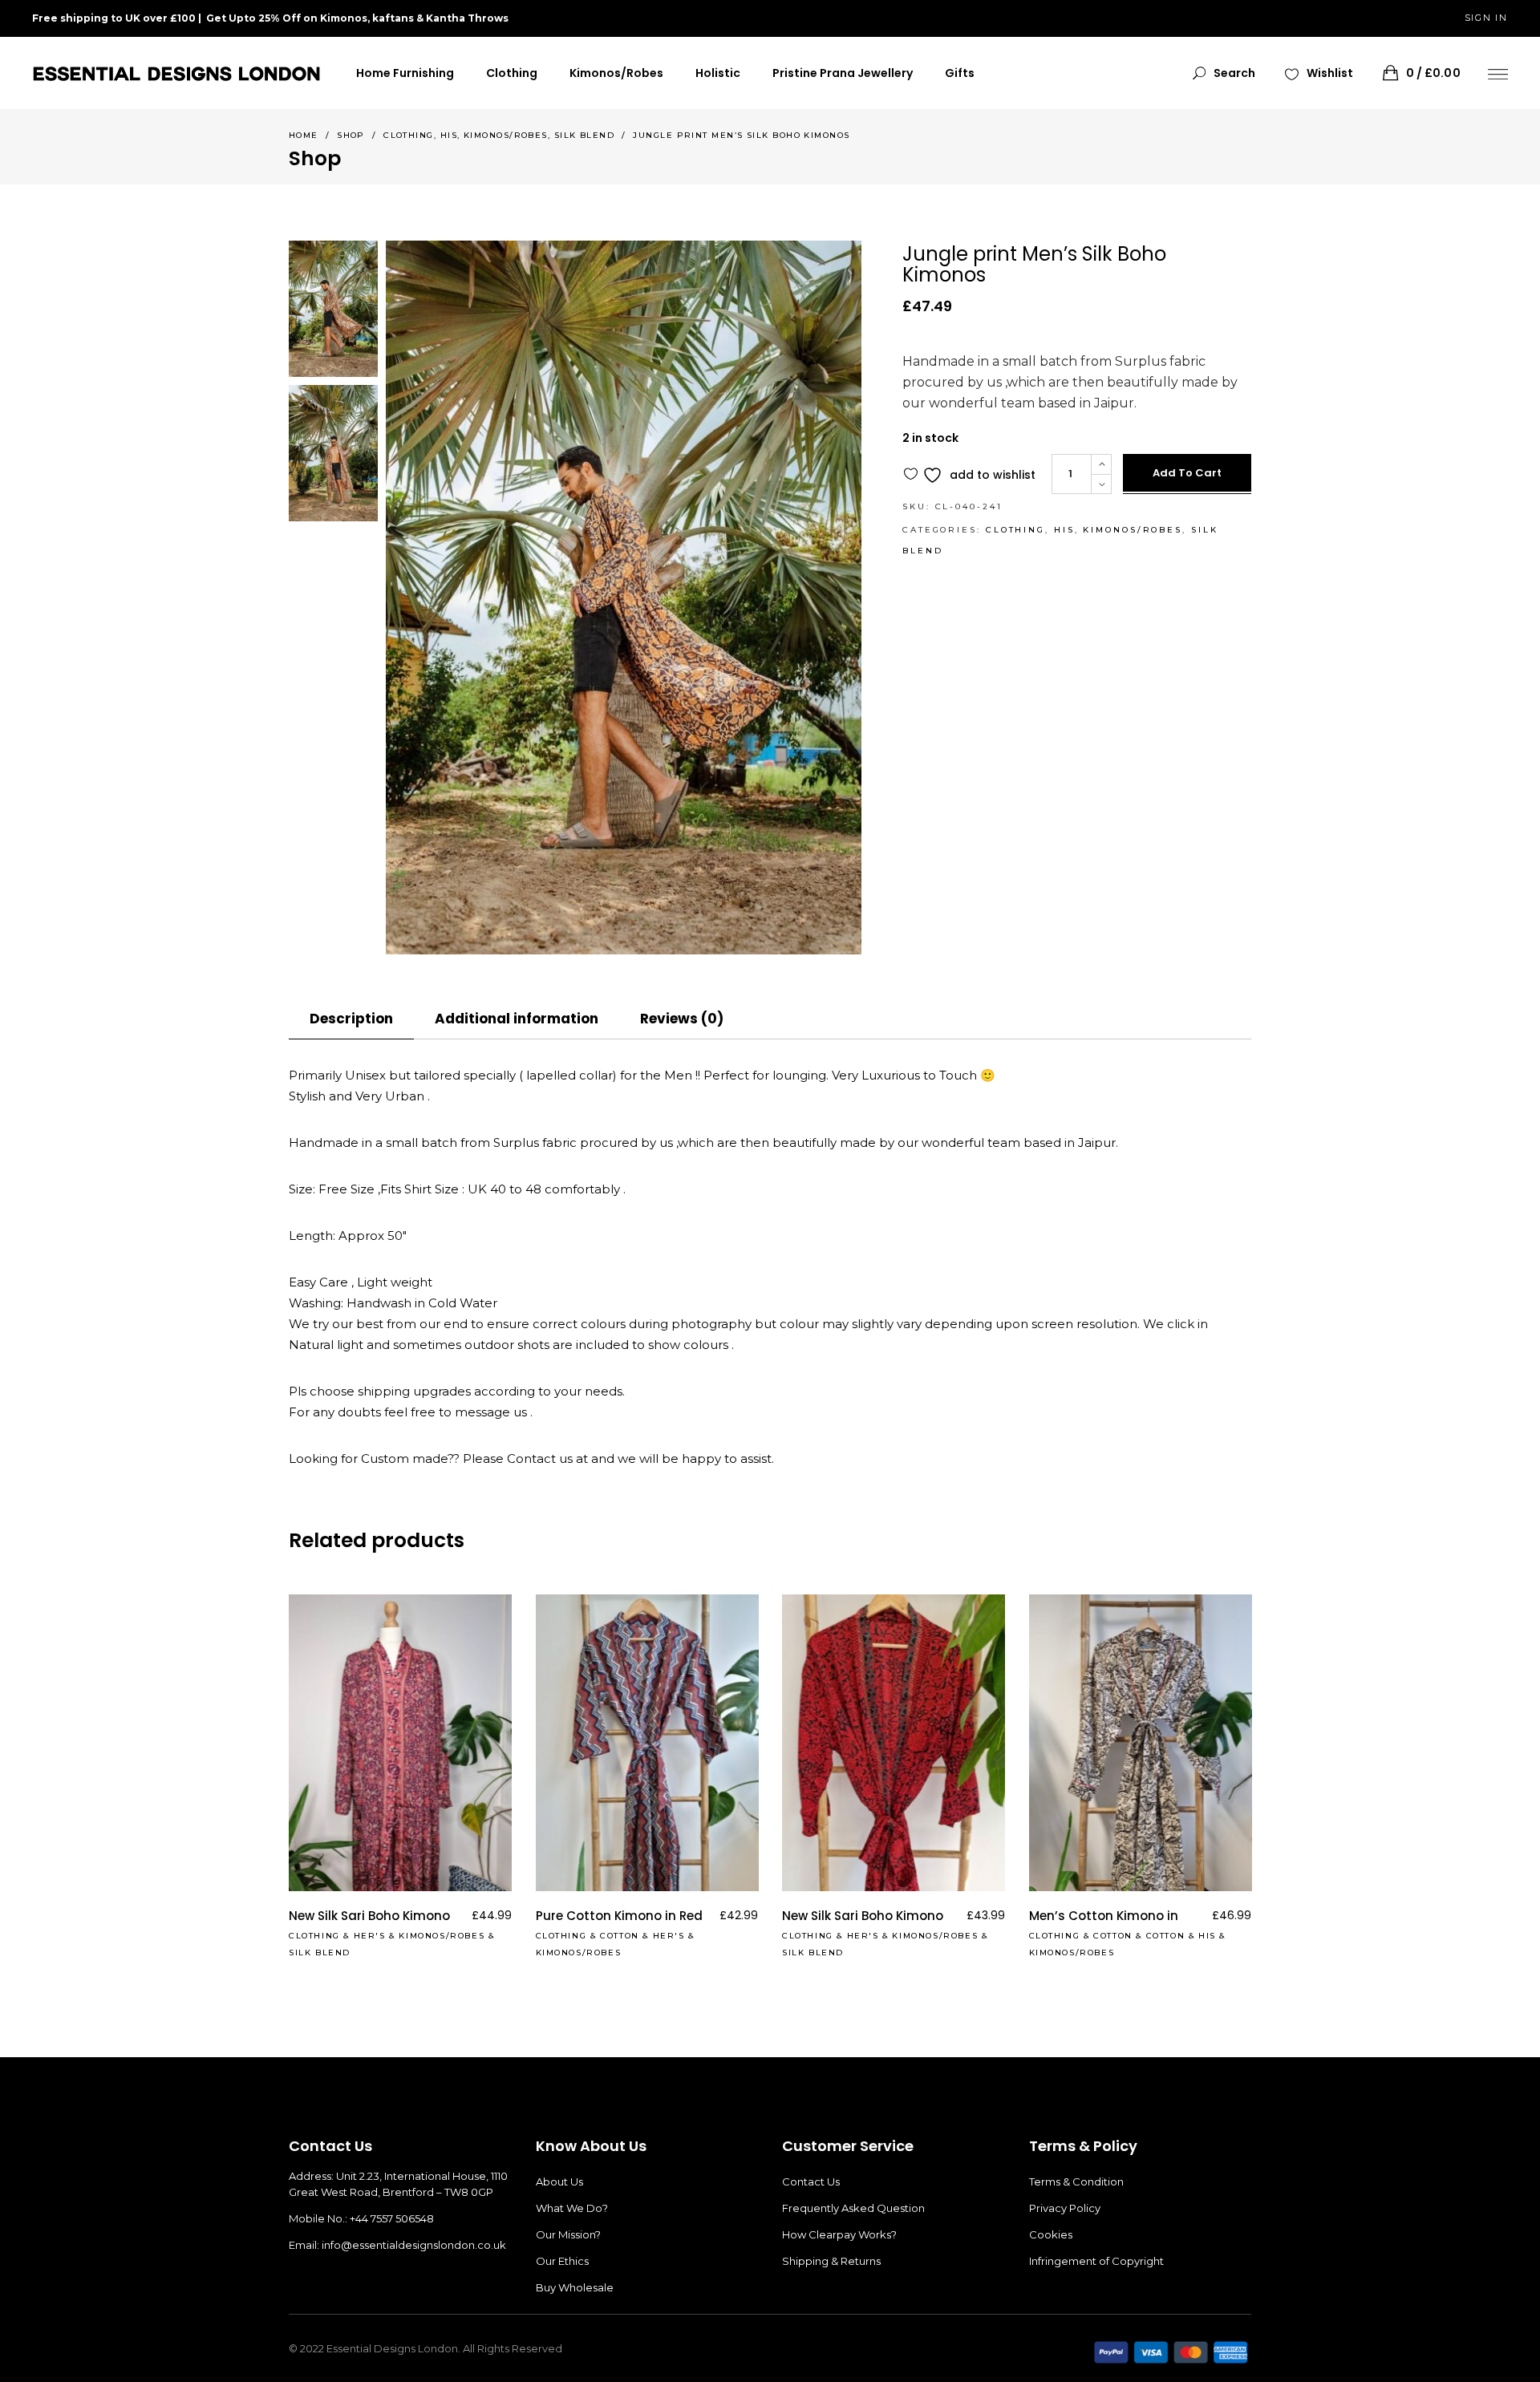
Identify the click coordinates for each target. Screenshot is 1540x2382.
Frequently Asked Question (853, 2208)
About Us (559, 2181)
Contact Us (811, 2181)
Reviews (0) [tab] (682, 1019)
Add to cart (1187, 473)
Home (304, 135)
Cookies (1051, 2234)
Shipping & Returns (831, 2261)
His (449, 135)
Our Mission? (568, 2234)
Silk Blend (585, 135)
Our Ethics (562, 2261)
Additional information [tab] (517, 1019)
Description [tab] (351, 1019)
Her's (370, 1936)
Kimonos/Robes (506, 135)
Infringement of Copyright (1096, 2261)
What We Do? (572, 2208)
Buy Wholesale (575, 2287)
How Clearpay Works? (839, 2234)
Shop (351, 135)
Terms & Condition (1076, 2181)
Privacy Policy (1065, 2208)
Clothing (409, 135)
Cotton (620, 1936)
